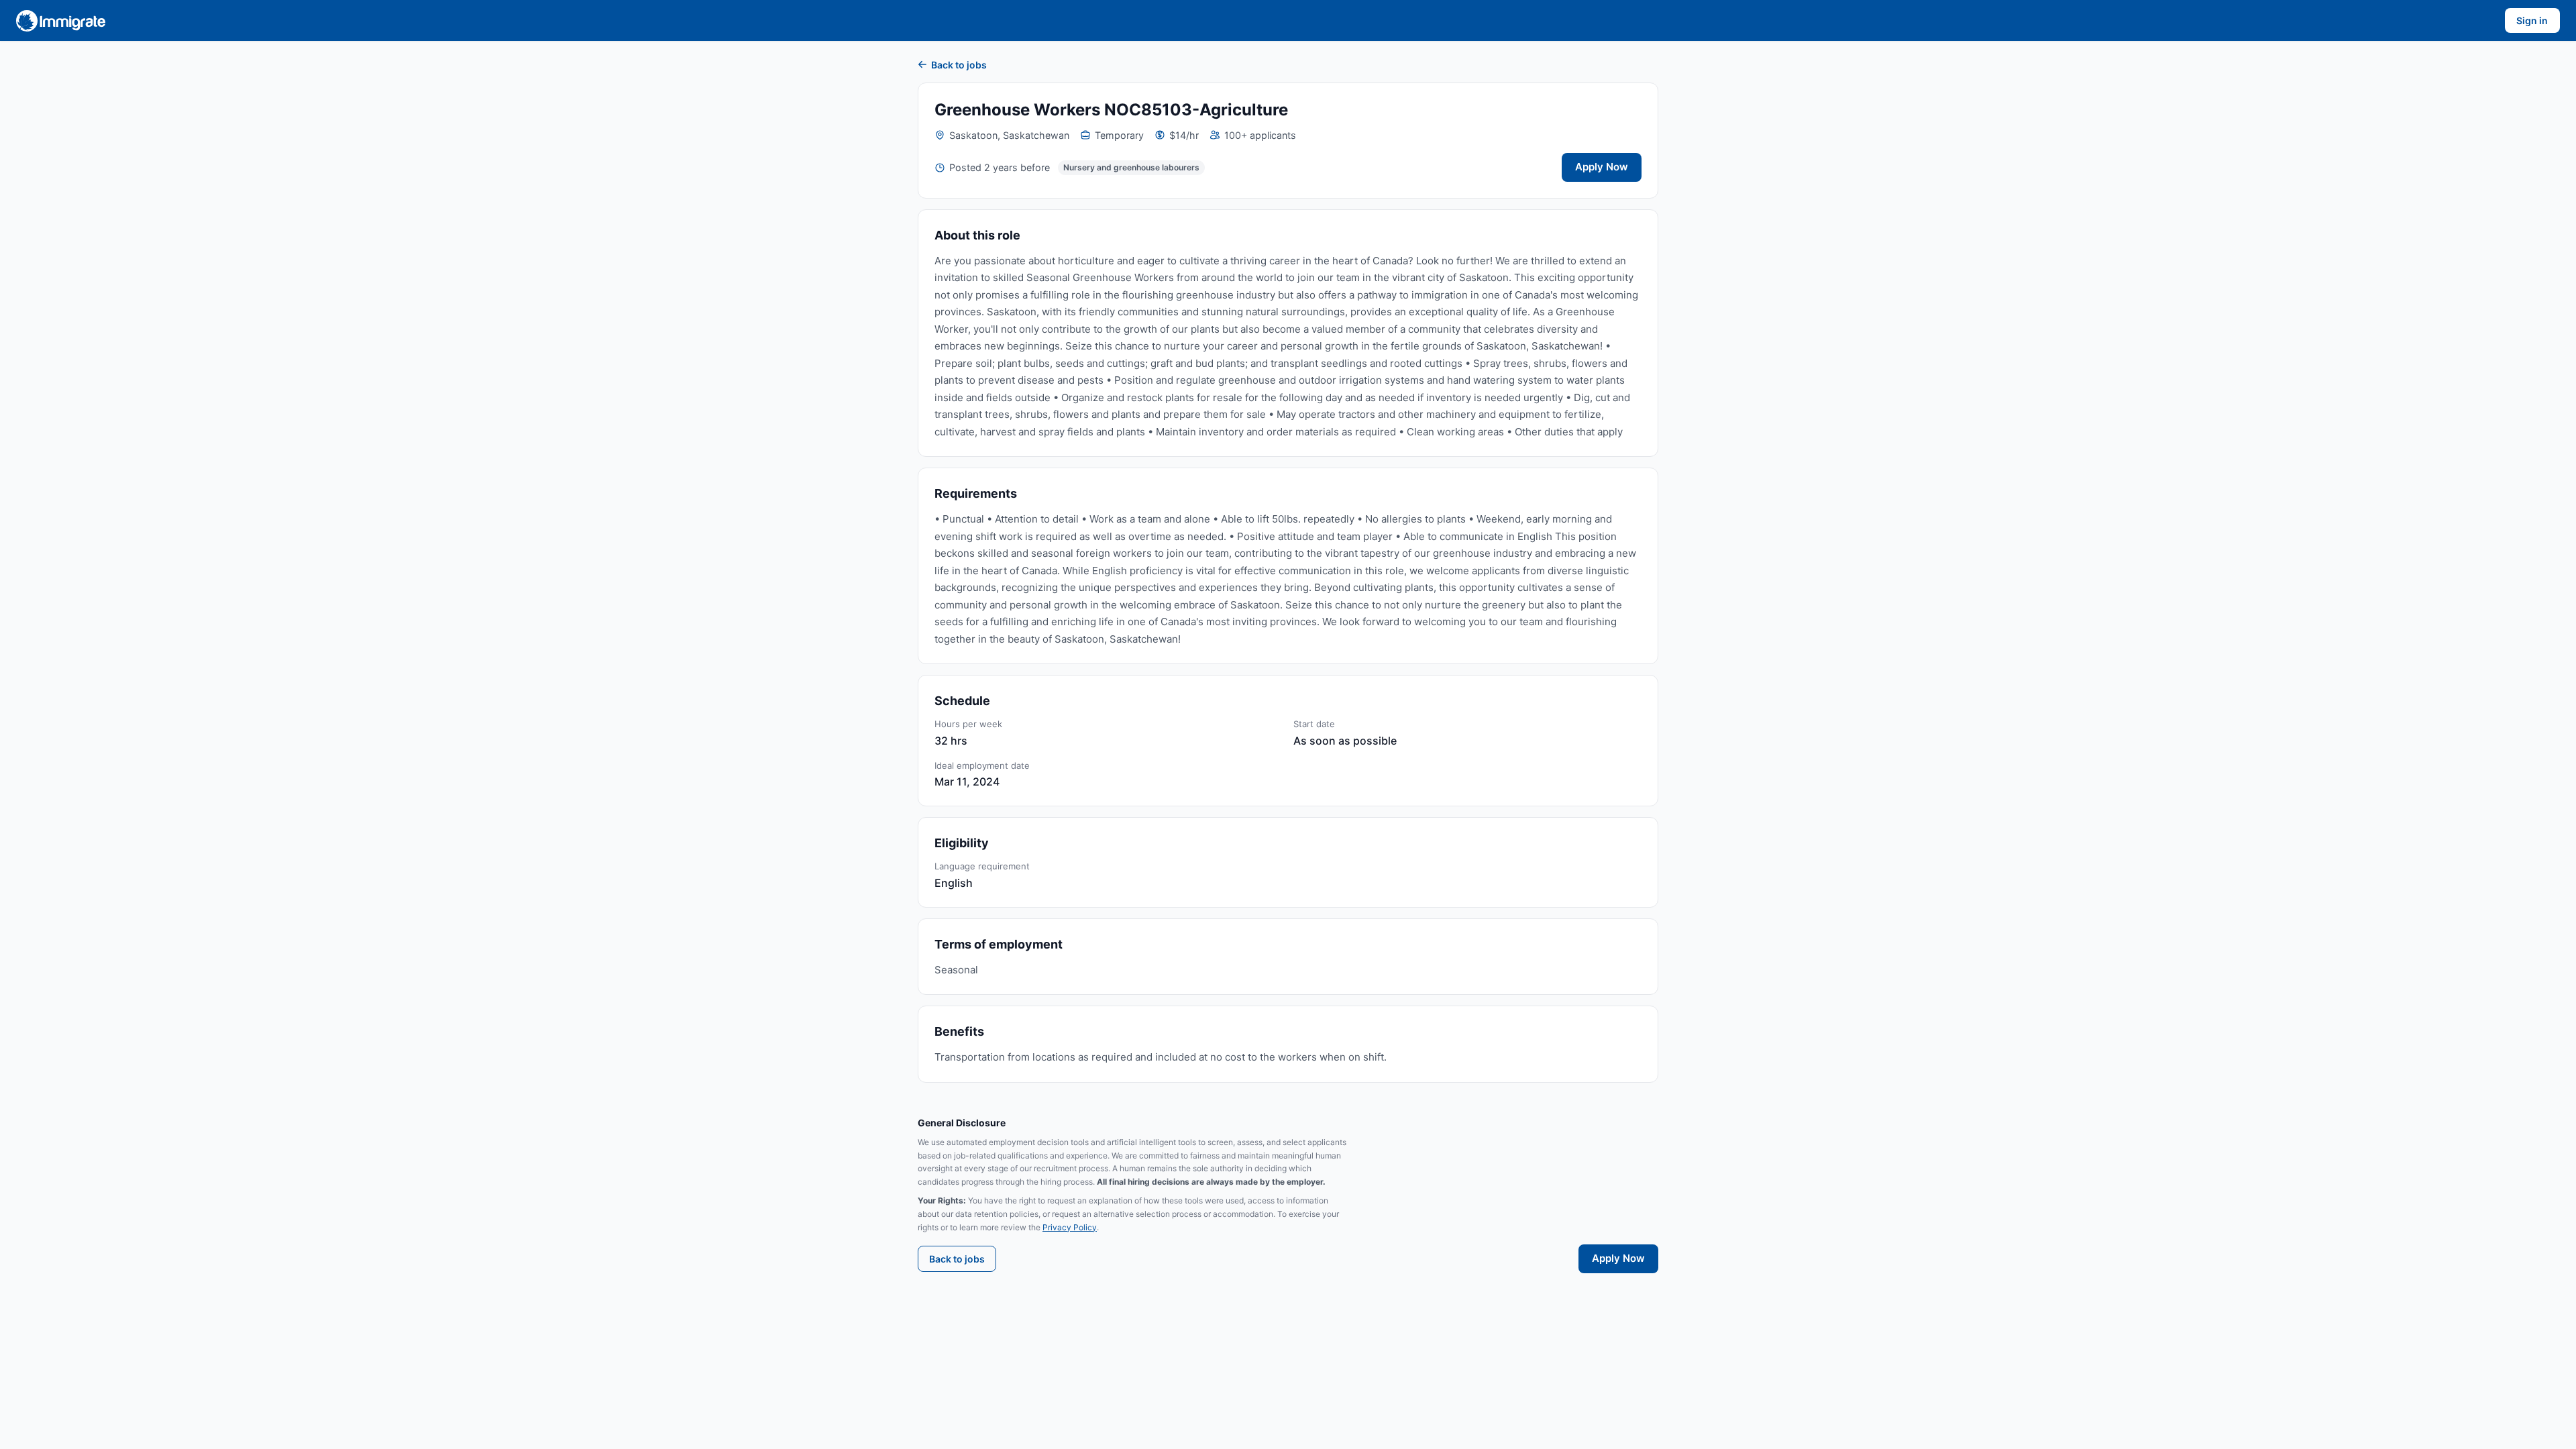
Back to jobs (959, 65)
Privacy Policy (1070, 1227)
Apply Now (1602, 167)
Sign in (2532, 20)
